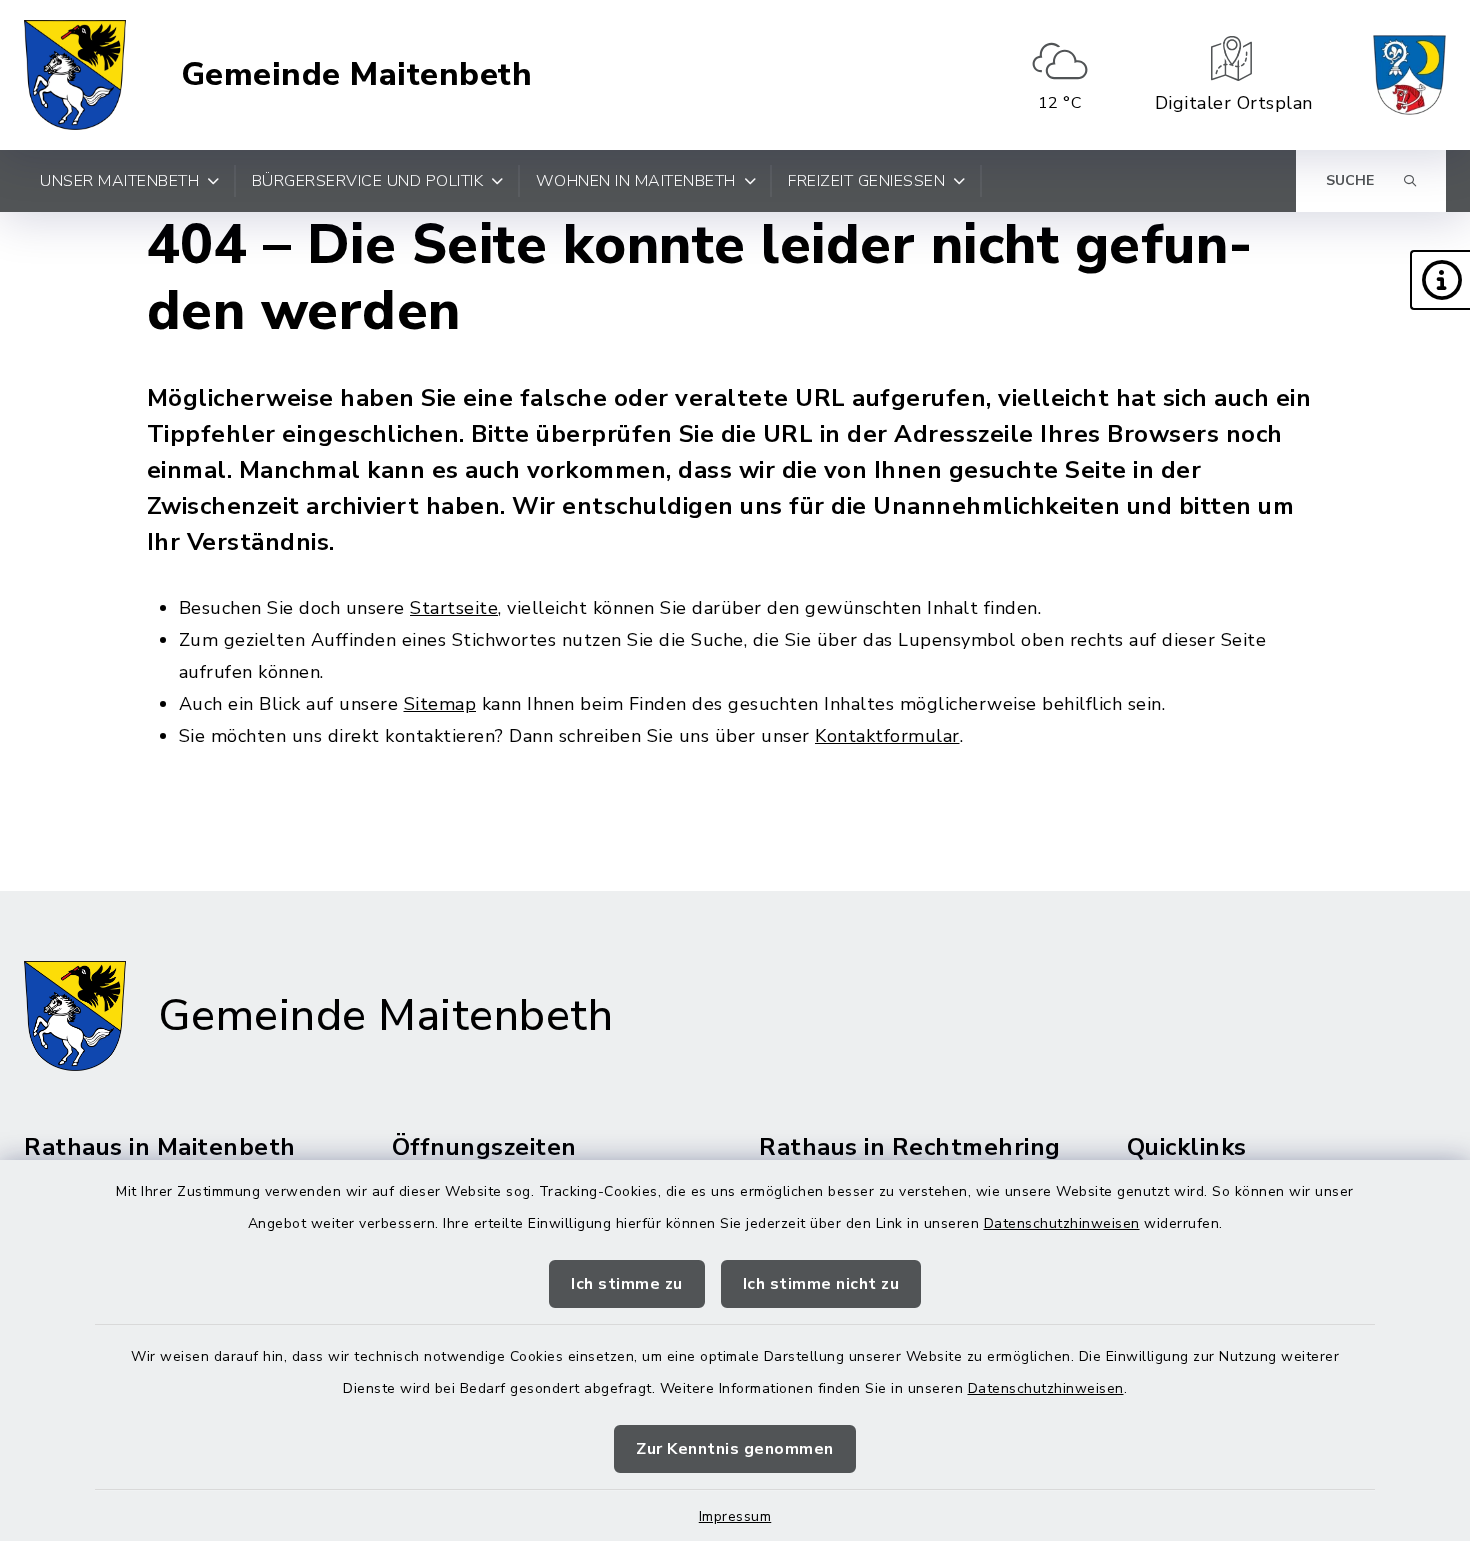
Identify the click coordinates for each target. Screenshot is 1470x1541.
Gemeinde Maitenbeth (357, 75)
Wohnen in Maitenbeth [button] (636, 181)
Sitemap (440, 704)
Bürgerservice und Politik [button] (368, 181)
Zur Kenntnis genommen (735, 1449)
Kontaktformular (887, 736)
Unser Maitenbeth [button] (119, 181)
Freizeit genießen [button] (866, 181)
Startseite (454, 608)
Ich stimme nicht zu (821, 1284)
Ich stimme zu (627, 1284)
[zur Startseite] (75, 75)
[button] (1440, 280)
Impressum (735, 1516)
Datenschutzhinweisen (1062, 1223)
